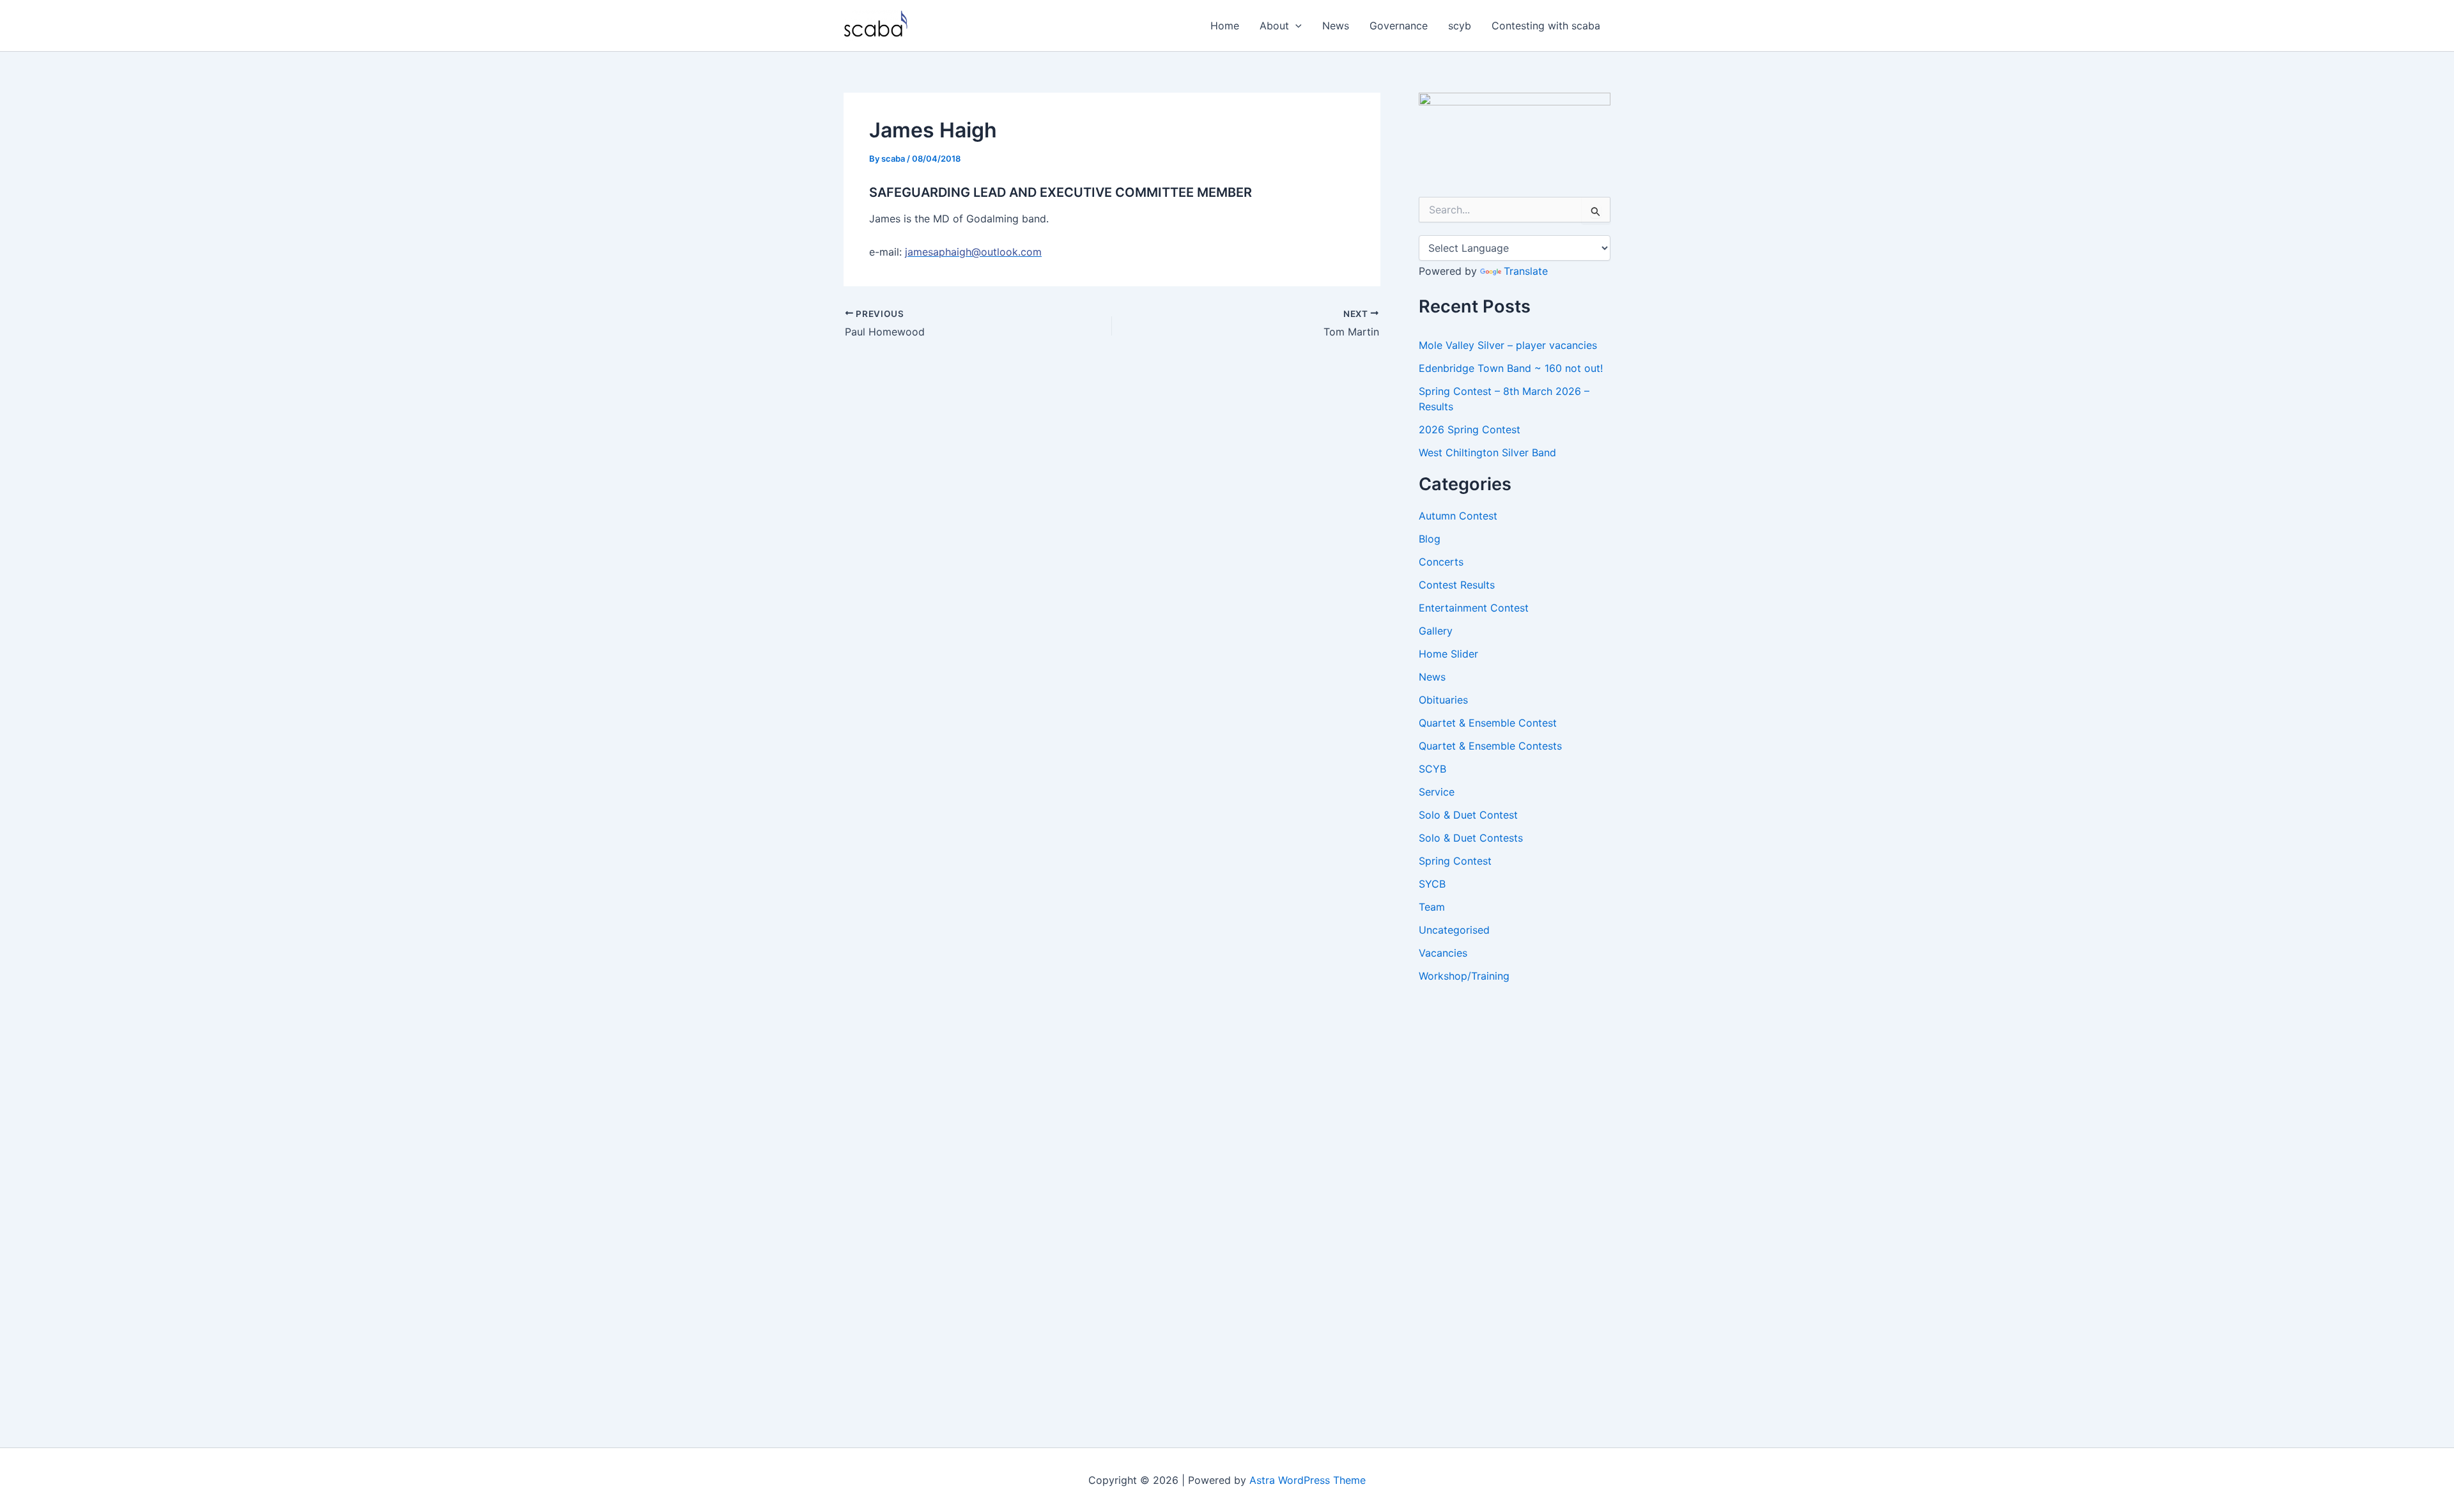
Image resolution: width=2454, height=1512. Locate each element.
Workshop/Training (1464, 976)
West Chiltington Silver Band (1487, 452)
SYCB (1432, 884)
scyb (1460, 26)
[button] (1295, 26)
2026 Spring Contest (1470, 429)
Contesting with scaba (1546, 26)
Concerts (1441, 562)
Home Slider (1448, 654)
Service (1437, 792)
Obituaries (1443, 700)
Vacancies (1443, 953)
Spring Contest (1455, 861)
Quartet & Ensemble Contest (1488, 723)
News (1336, 26)
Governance (1399, 26)
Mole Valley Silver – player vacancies (1508, 345)
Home (1225, 26)
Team (1432, 907)
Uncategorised (1454, 930)
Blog (1430, 539)
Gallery (1436, 631)
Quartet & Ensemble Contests (1490, 746)
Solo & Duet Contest (1468, 815)
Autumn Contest (1458, 516)
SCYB (1432, 769)
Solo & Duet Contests (1471, 838)
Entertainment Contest (1474, 608)
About (1274, 26)
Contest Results (1457, 585)
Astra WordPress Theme (1308, 1480)
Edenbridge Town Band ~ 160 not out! (1511, 368)
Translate (1526, 271)
